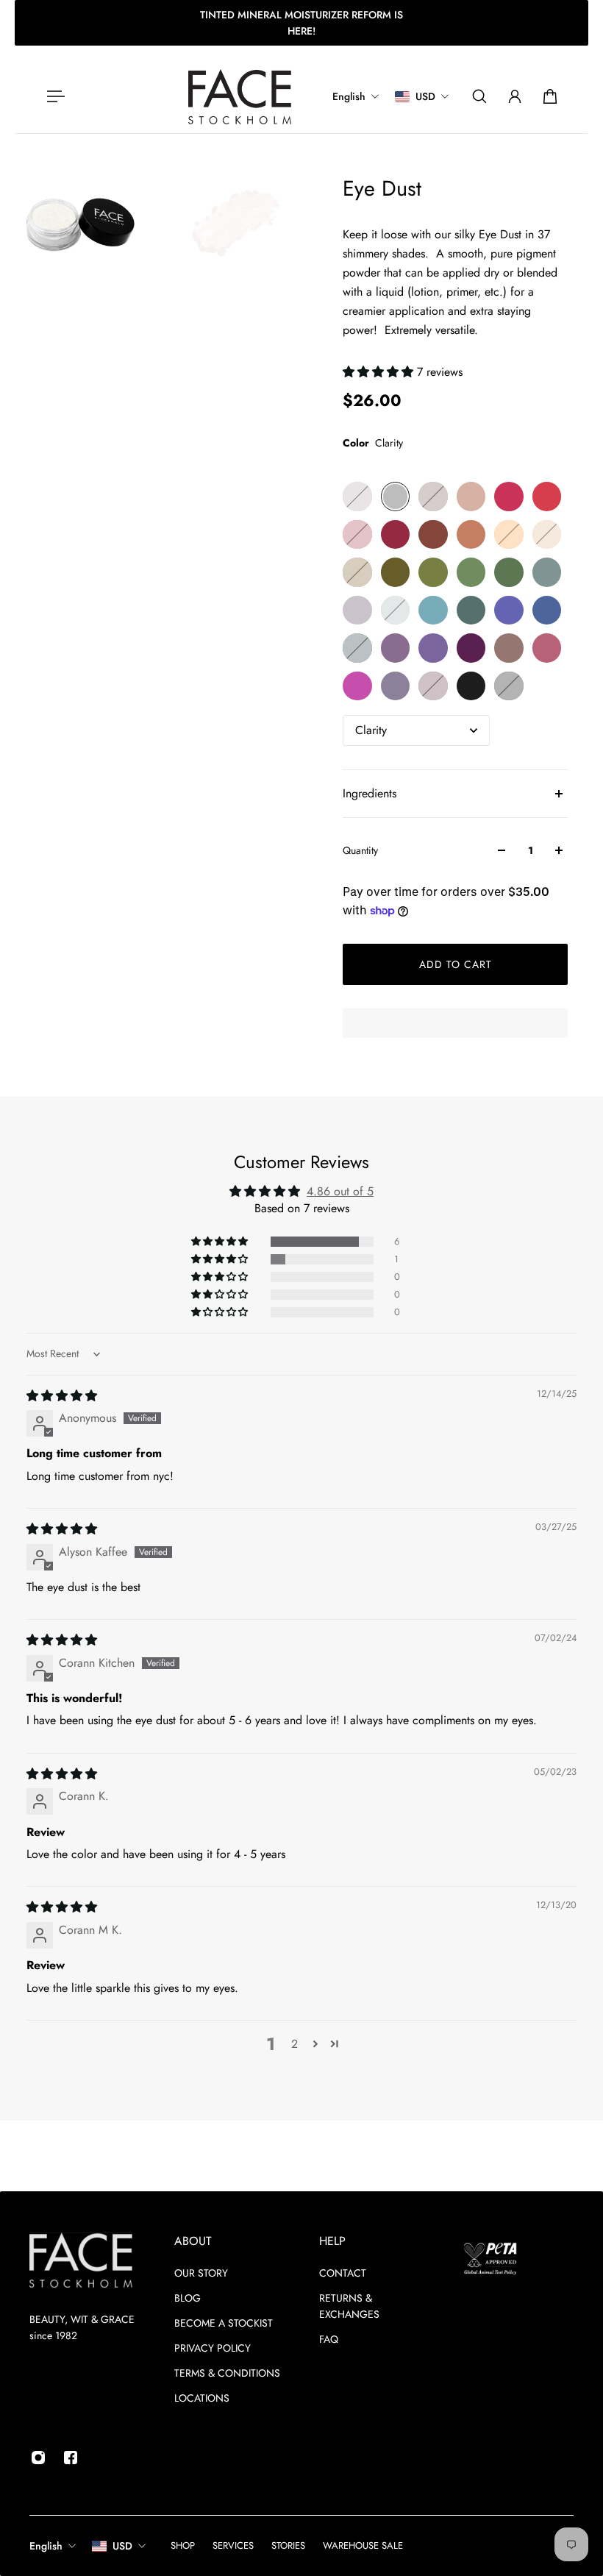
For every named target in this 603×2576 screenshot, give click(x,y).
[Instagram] (38, 2458)
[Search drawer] (479, 96)
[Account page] (515, 96)
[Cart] (550, 96)
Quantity (360, 850)
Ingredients (370, 793)
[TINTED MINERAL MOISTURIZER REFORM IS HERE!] (301, 23)
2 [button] (295, 2044)
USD (122, 2546)
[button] (380, 372)
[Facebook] (71, 2458)
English (46, 2546)
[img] (62, 1396)
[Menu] (53, 96)
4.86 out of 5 (340, 1191)
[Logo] (240, 97)
